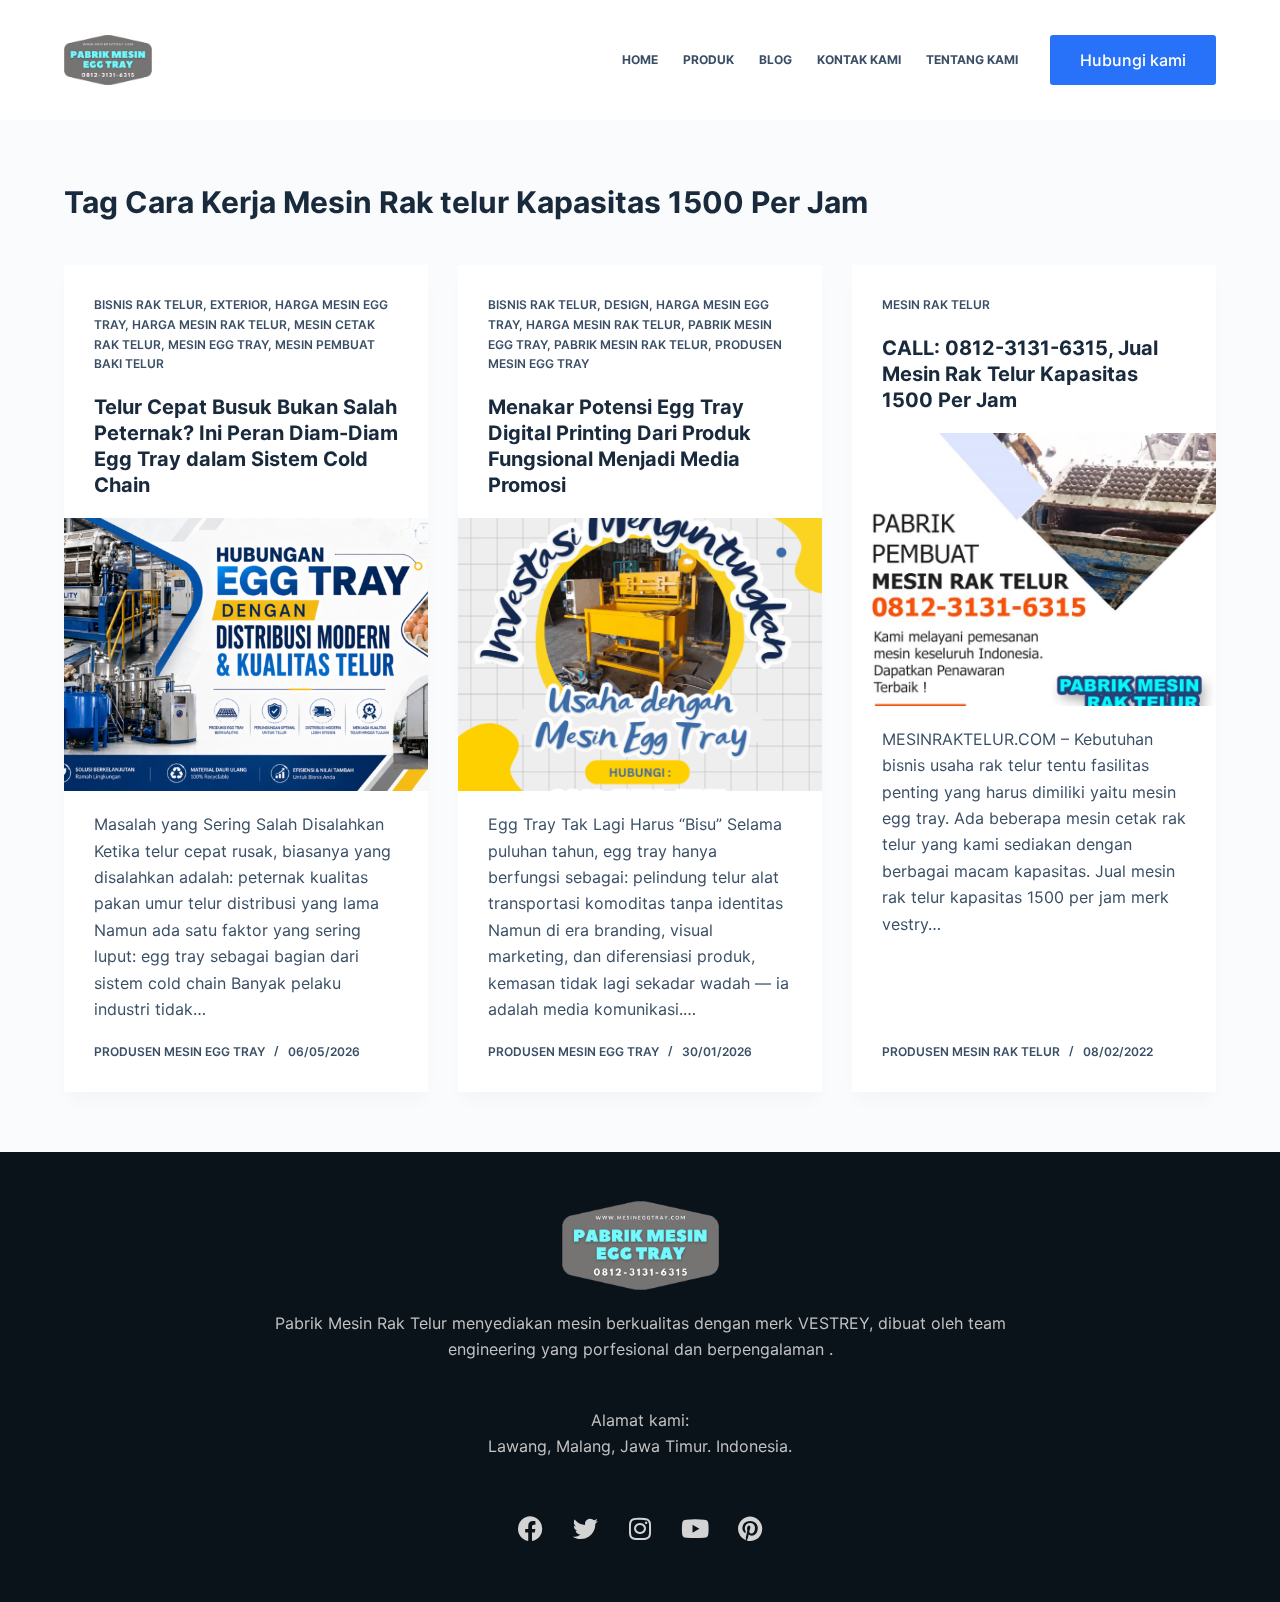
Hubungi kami (1133, 60)
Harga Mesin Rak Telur (209, 324)
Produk (708, 59)
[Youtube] (695, 1528)
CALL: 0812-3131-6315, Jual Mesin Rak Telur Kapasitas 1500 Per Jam (1020, 374)
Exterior (239, 304)
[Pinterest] (750, 1528)
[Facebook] (530, 1528)
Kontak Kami (859, 59)
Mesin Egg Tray (218, 344)
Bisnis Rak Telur (148, 304)
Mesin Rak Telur (936, 304)
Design (626, 304)
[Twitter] (585, 1528)
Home (640, 59)
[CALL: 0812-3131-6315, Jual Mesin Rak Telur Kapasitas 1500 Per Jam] (1034, 569)
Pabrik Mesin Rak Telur (631, 344)
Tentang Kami (972, 59)
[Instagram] (640, 1528)
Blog (775, 59)
